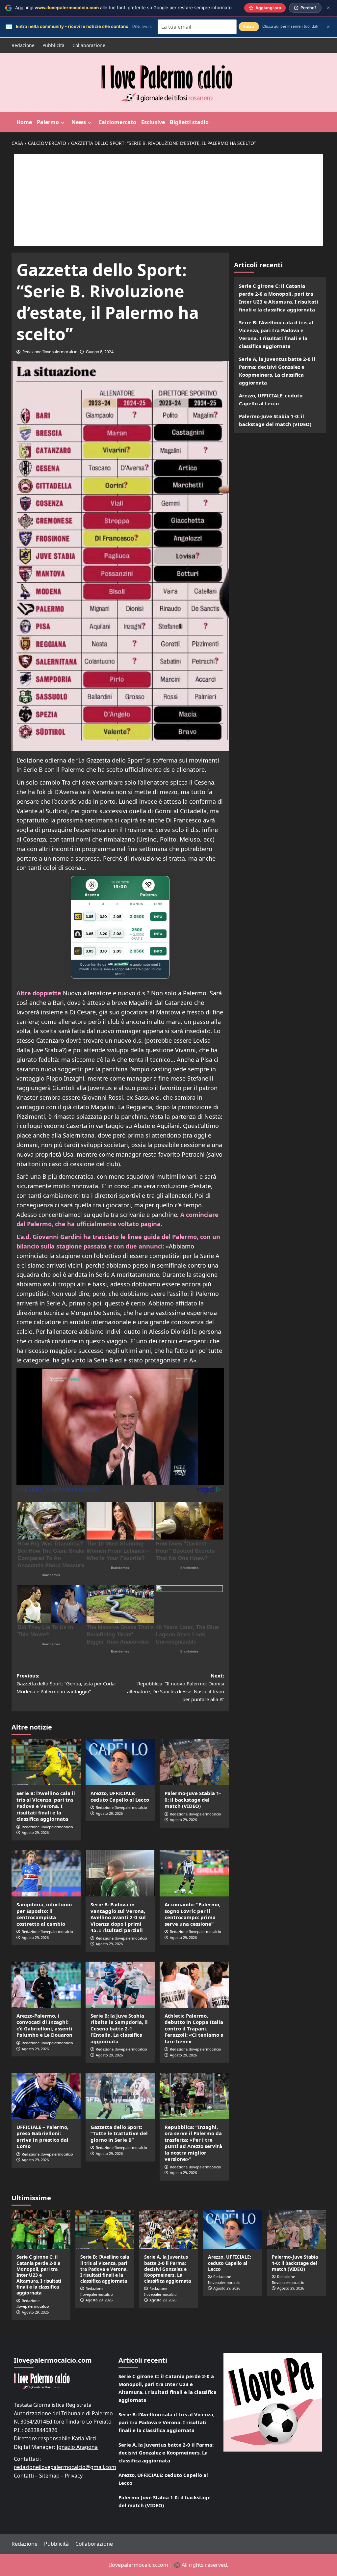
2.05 (117, 917)
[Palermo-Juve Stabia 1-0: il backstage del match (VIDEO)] (194, 1762)
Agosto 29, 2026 (35, 1832)
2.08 (117, 934)
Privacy (74, 2476)
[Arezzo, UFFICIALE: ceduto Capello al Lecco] (120, 1762)
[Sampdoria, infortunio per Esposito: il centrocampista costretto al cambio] (46, 1873)
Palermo (48, 122)
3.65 (90, 934)
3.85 (90, 917)
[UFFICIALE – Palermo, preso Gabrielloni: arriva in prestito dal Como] (46, 2096)
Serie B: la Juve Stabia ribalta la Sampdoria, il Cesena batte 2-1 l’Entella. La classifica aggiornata (119, 2028)
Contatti (24, 2476)
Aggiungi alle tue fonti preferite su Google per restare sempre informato (123, 8)
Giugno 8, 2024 (100, 352)
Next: (176, 1687)
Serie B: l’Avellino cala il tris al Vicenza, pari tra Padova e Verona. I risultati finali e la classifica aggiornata (46, 1806)
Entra (249, 27)
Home (24, 122)
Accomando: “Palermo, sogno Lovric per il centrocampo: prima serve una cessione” (193, 1914)
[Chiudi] (328, 8)
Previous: (66, 1683)
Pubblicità (53, 45)
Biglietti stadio (189, 122)
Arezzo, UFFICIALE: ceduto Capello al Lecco (120, 1796)
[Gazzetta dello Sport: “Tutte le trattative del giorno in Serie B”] (120, 2096)
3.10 (103, 917)
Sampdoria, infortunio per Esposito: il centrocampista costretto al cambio (44, 1914)
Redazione (23, 45)
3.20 (104, 934)
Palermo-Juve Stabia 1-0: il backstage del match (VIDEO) (193, 1799)
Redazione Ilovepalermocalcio (50, 352)
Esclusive (153, 122)
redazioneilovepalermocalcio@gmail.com (65, 2467)
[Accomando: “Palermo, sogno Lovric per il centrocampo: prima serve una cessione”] (194, 1873)
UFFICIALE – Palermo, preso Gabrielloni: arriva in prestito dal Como (42, 2137)
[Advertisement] (168, 200)
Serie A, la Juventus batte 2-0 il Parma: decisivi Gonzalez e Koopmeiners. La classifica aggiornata (277, 371)
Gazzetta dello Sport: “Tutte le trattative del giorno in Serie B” (119, 2133)
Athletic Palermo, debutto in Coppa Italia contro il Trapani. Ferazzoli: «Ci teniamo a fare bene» (194, 2028)
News (79, 122)
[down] (63, 123)
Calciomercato (117, 122)
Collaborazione (89, 45)
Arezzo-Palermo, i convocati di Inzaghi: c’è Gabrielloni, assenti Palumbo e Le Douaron (44, 2025)
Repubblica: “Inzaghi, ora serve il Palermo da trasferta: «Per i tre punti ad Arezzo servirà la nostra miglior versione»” (193, 2143)
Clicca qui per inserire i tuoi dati (290, 26)
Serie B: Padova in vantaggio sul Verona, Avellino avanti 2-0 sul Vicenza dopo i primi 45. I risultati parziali (118, 1917)
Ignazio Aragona (77, 2447)
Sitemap (49, 2476)
